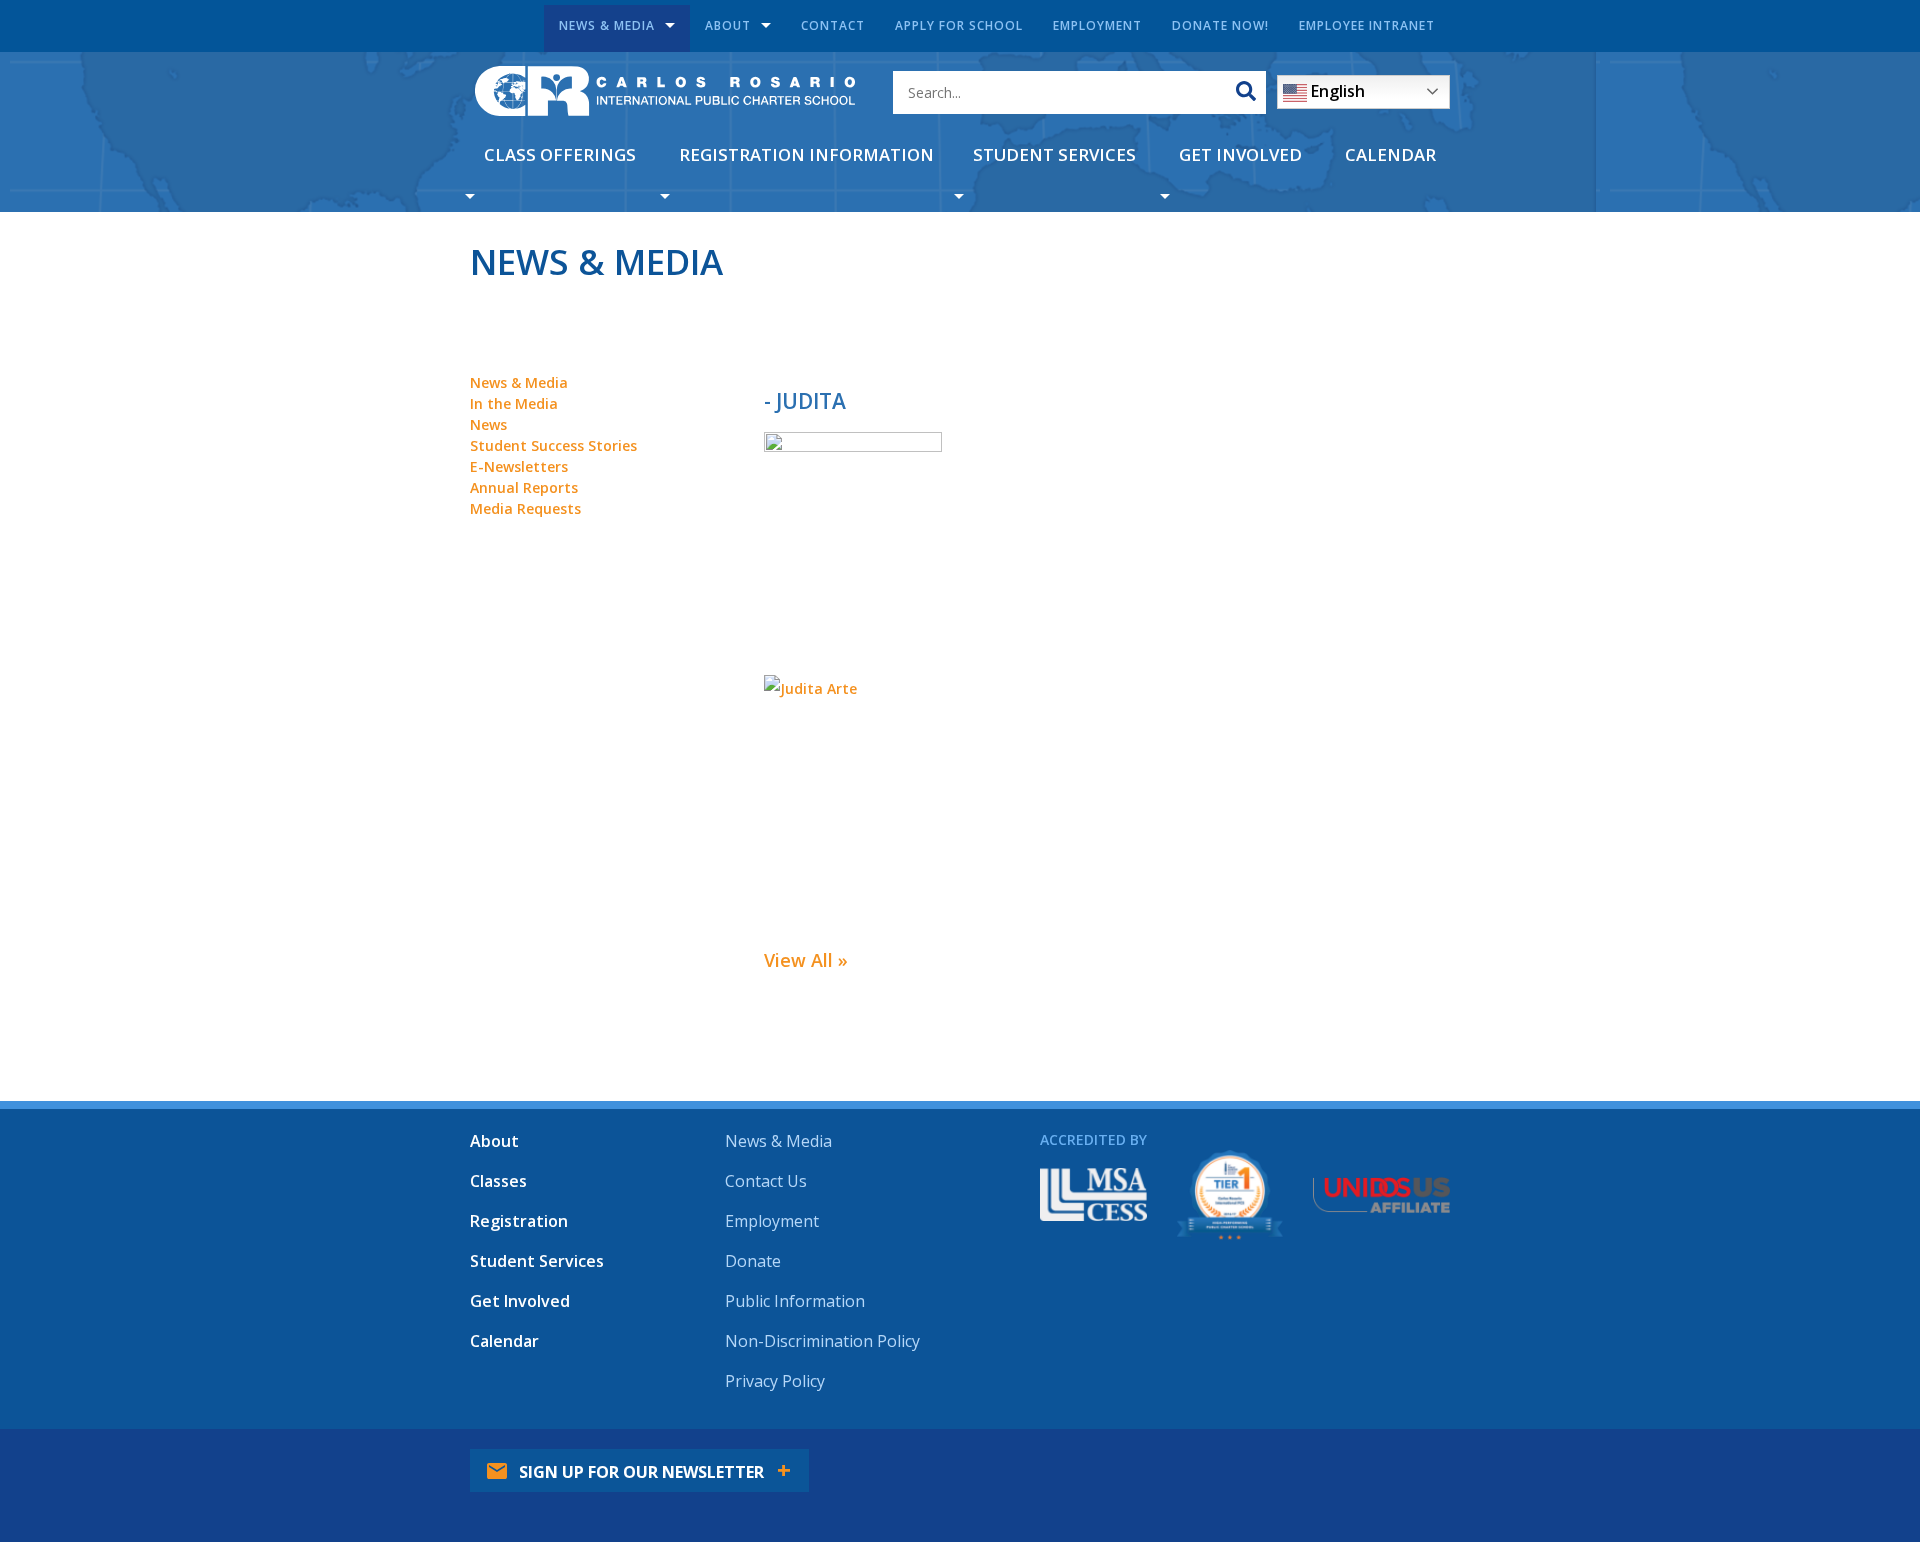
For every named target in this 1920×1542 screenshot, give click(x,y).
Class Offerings (560, 154)
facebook (1263, 1457)
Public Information (795, 1301)
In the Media (514, 403)
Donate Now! (1220, 25)
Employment (1097, 25)
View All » (806, 960)
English (1336, 91)
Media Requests (525, 508)
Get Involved (1240, 154)
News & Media (607, 25)
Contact (833, 25)
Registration (519, 1221)
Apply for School (959, 25)
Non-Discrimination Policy (822, 1341)
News (488, 424)
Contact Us (766, 1181)
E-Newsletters (519, 466)
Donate (753, 1261)
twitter (1318, 1457)
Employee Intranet (1367, 25)
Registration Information (806, 154)
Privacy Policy (775, 1381)
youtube (1373, 1457)
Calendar (1390, 154)
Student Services (1054, 154)
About (728, 25)
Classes (498, 1181)
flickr (1428, 1457)
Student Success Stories (553, 445)
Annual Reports (524, 487)
